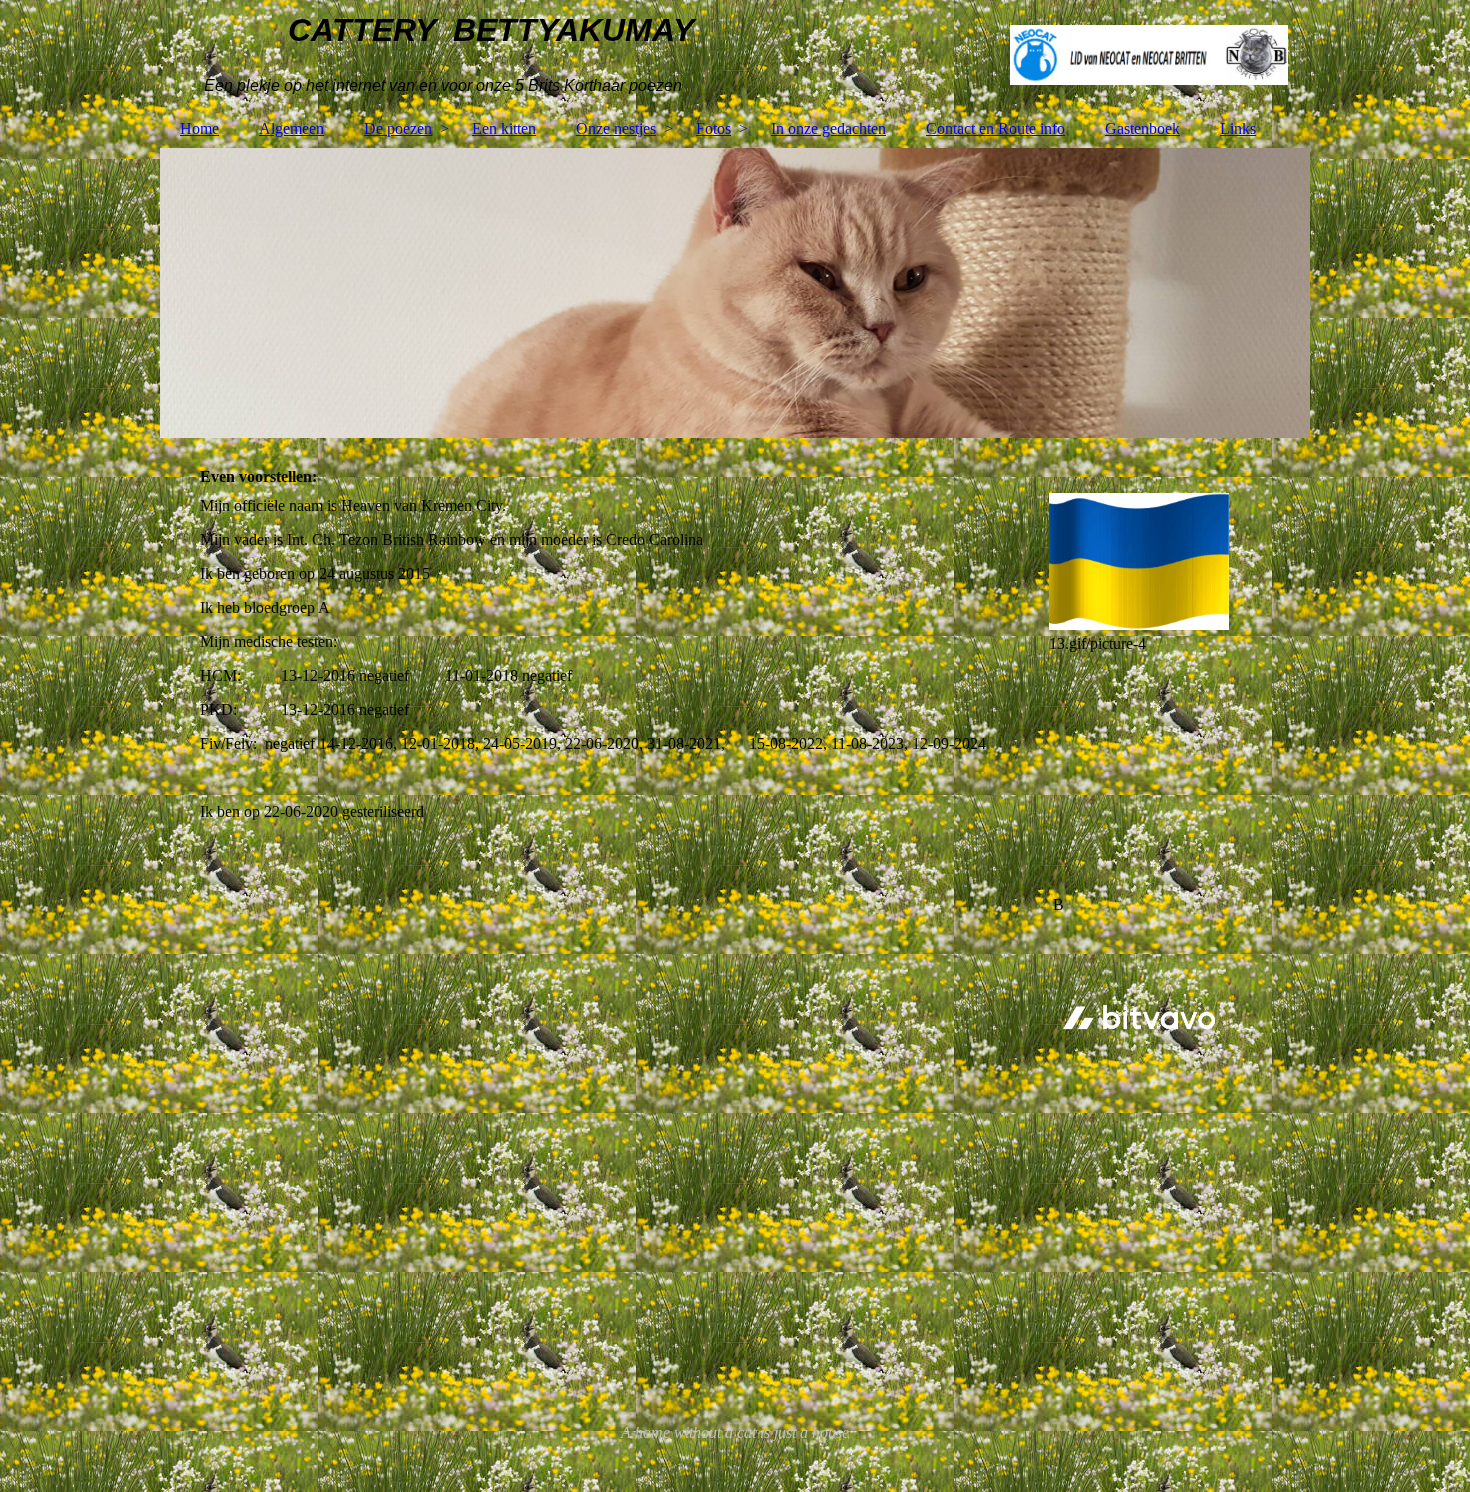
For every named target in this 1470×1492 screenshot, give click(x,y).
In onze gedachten (828, 128)
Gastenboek (1142, 128)
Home (199, 128)
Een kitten (504, 128)
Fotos (713, 128)
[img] (735, 55)
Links (1238, 128)
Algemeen (291, 128)
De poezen (398, 128)
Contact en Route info (995, 128)
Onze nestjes (616, 128)
